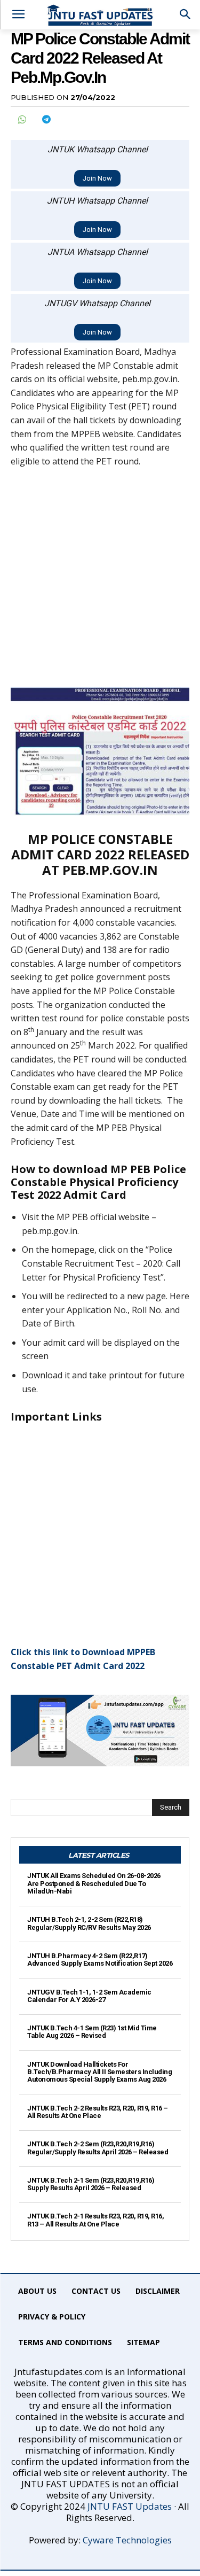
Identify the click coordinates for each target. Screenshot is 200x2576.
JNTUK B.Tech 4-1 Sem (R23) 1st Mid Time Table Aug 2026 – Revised (92, 2032)
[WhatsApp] (21, 119)
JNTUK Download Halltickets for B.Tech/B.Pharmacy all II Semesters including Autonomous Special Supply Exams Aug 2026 (99, 2072)
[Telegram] (46, 119)
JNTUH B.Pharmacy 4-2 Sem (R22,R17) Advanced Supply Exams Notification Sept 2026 (100, 1960)
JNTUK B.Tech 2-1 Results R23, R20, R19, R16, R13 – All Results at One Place (95, 2220)
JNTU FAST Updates (130, 2506)
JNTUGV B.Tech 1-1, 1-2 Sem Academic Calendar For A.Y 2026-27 (89, 1996)
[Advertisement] (100, 582)
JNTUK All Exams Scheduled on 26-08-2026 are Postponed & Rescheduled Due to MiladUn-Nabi (94, 1883)
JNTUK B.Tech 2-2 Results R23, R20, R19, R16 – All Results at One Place (98, 2112)
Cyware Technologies (127, 2540)
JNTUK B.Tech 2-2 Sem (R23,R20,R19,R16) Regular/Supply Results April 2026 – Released (98, 2148)
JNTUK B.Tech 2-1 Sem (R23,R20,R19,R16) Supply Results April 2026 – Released (91, 2184)
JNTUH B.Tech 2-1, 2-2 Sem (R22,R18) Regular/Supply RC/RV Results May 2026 (89, 1923)
